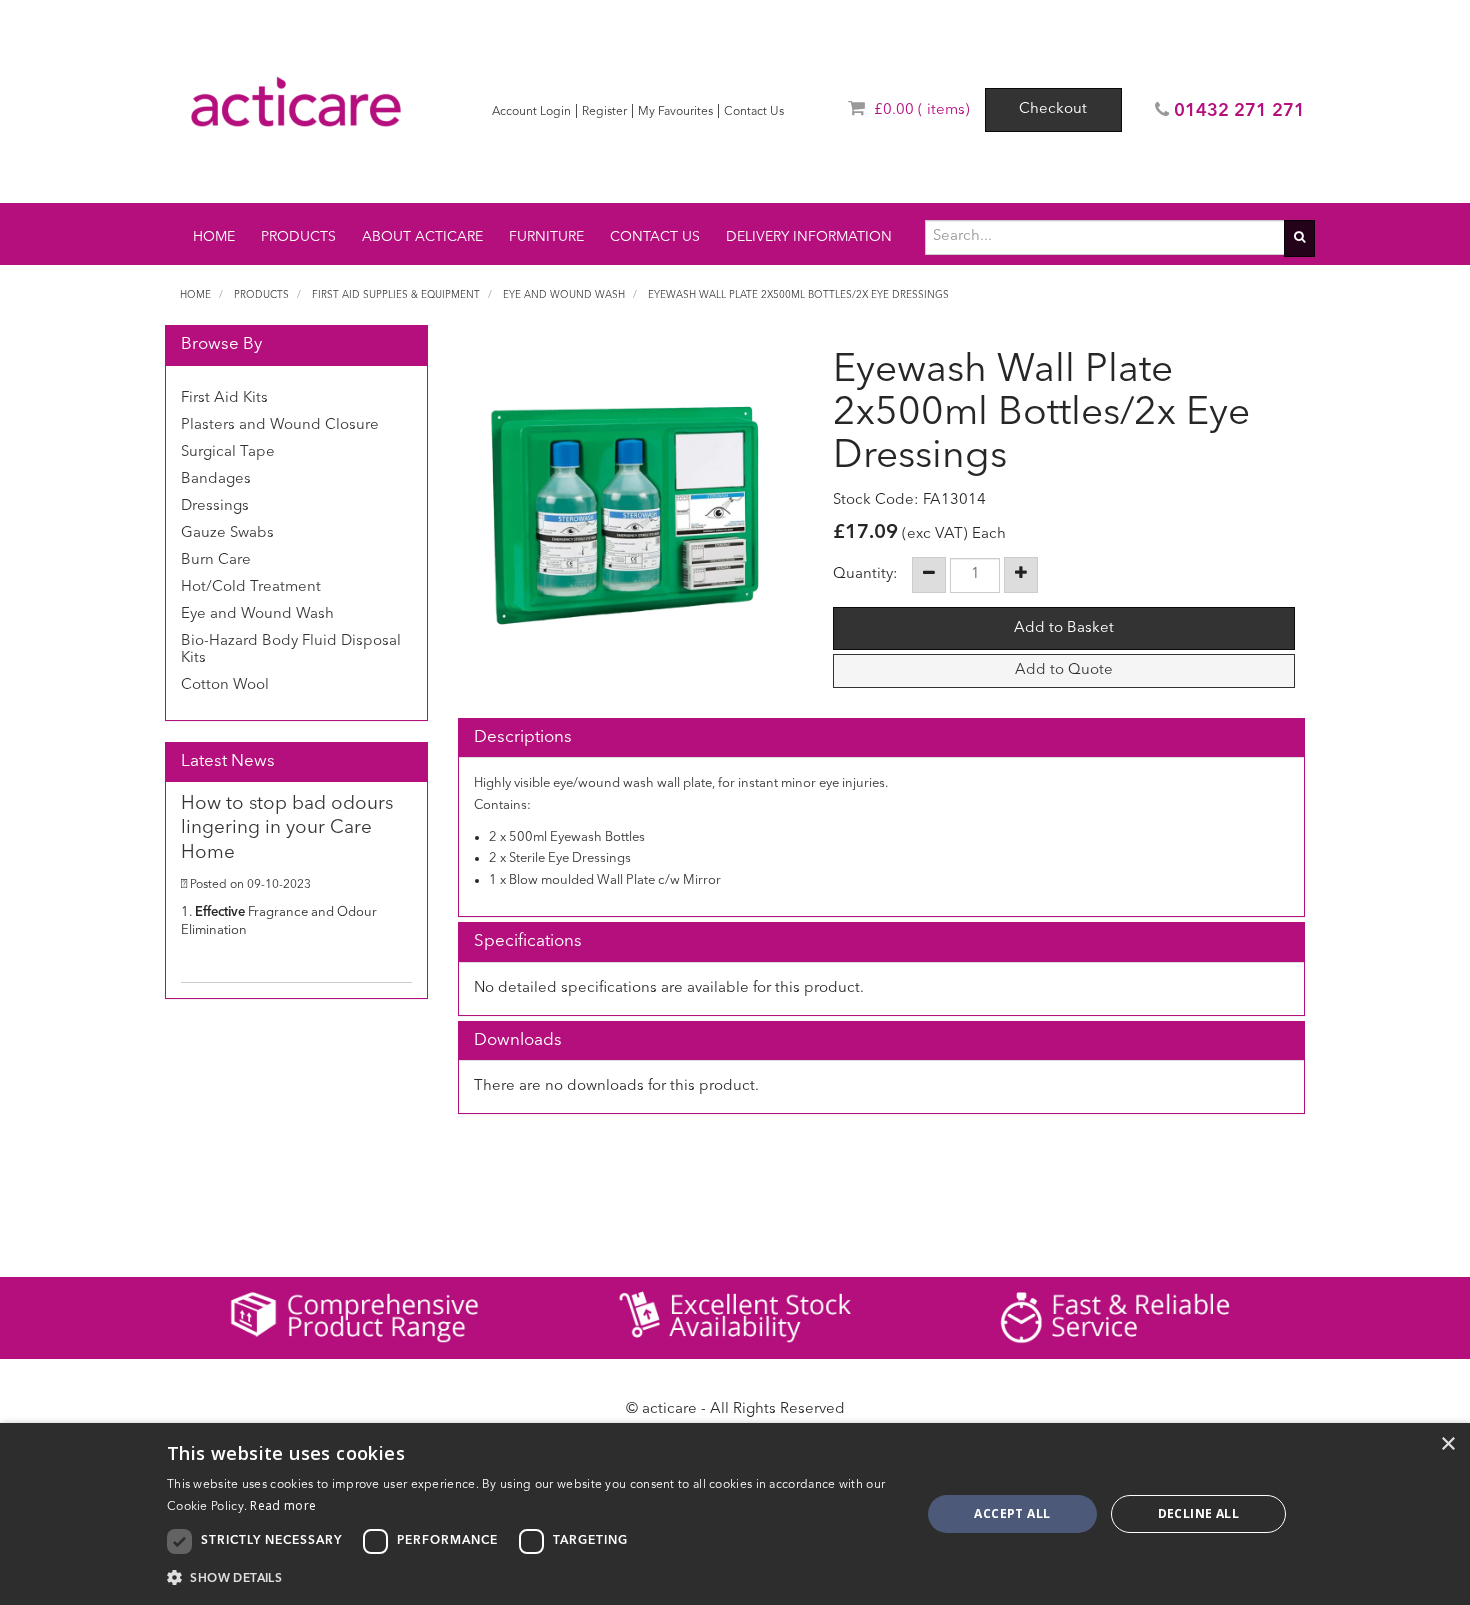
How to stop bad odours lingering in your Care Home (287, 829)
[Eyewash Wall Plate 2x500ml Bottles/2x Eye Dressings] (626, 515)
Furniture (546, 237)
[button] (533, 1577)
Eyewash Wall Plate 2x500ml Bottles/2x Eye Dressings (798, 295)
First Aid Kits (224, 398)
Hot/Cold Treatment (251, 587)
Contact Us (754, 112)
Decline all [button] (1198, 1513)
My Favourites (675, 112)
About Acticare (422, 237)
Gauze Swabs (227, 533)
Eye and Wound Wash (564, 295)
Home (214, 237)
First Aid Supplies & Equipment (396, 295)
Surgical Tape (228, 452)
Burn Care (216, 560)
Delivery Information (809, 237)
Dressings (215, 506)
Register (604, 112)
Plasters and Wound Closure (280, 425)
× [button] (1447, 1444)
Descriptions (523, 737)
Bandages (216, 479)
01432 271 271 (1239, 111)
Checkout (1053, 109)
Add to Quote (1064, 670)
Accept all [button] (1012, 1513)
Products (298, 237)
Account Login (531, 112)
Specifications (528, 941)
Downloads (518, 1040)
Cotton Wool (225, 685)
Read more (283, 1505)
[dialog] (735, 1514)
